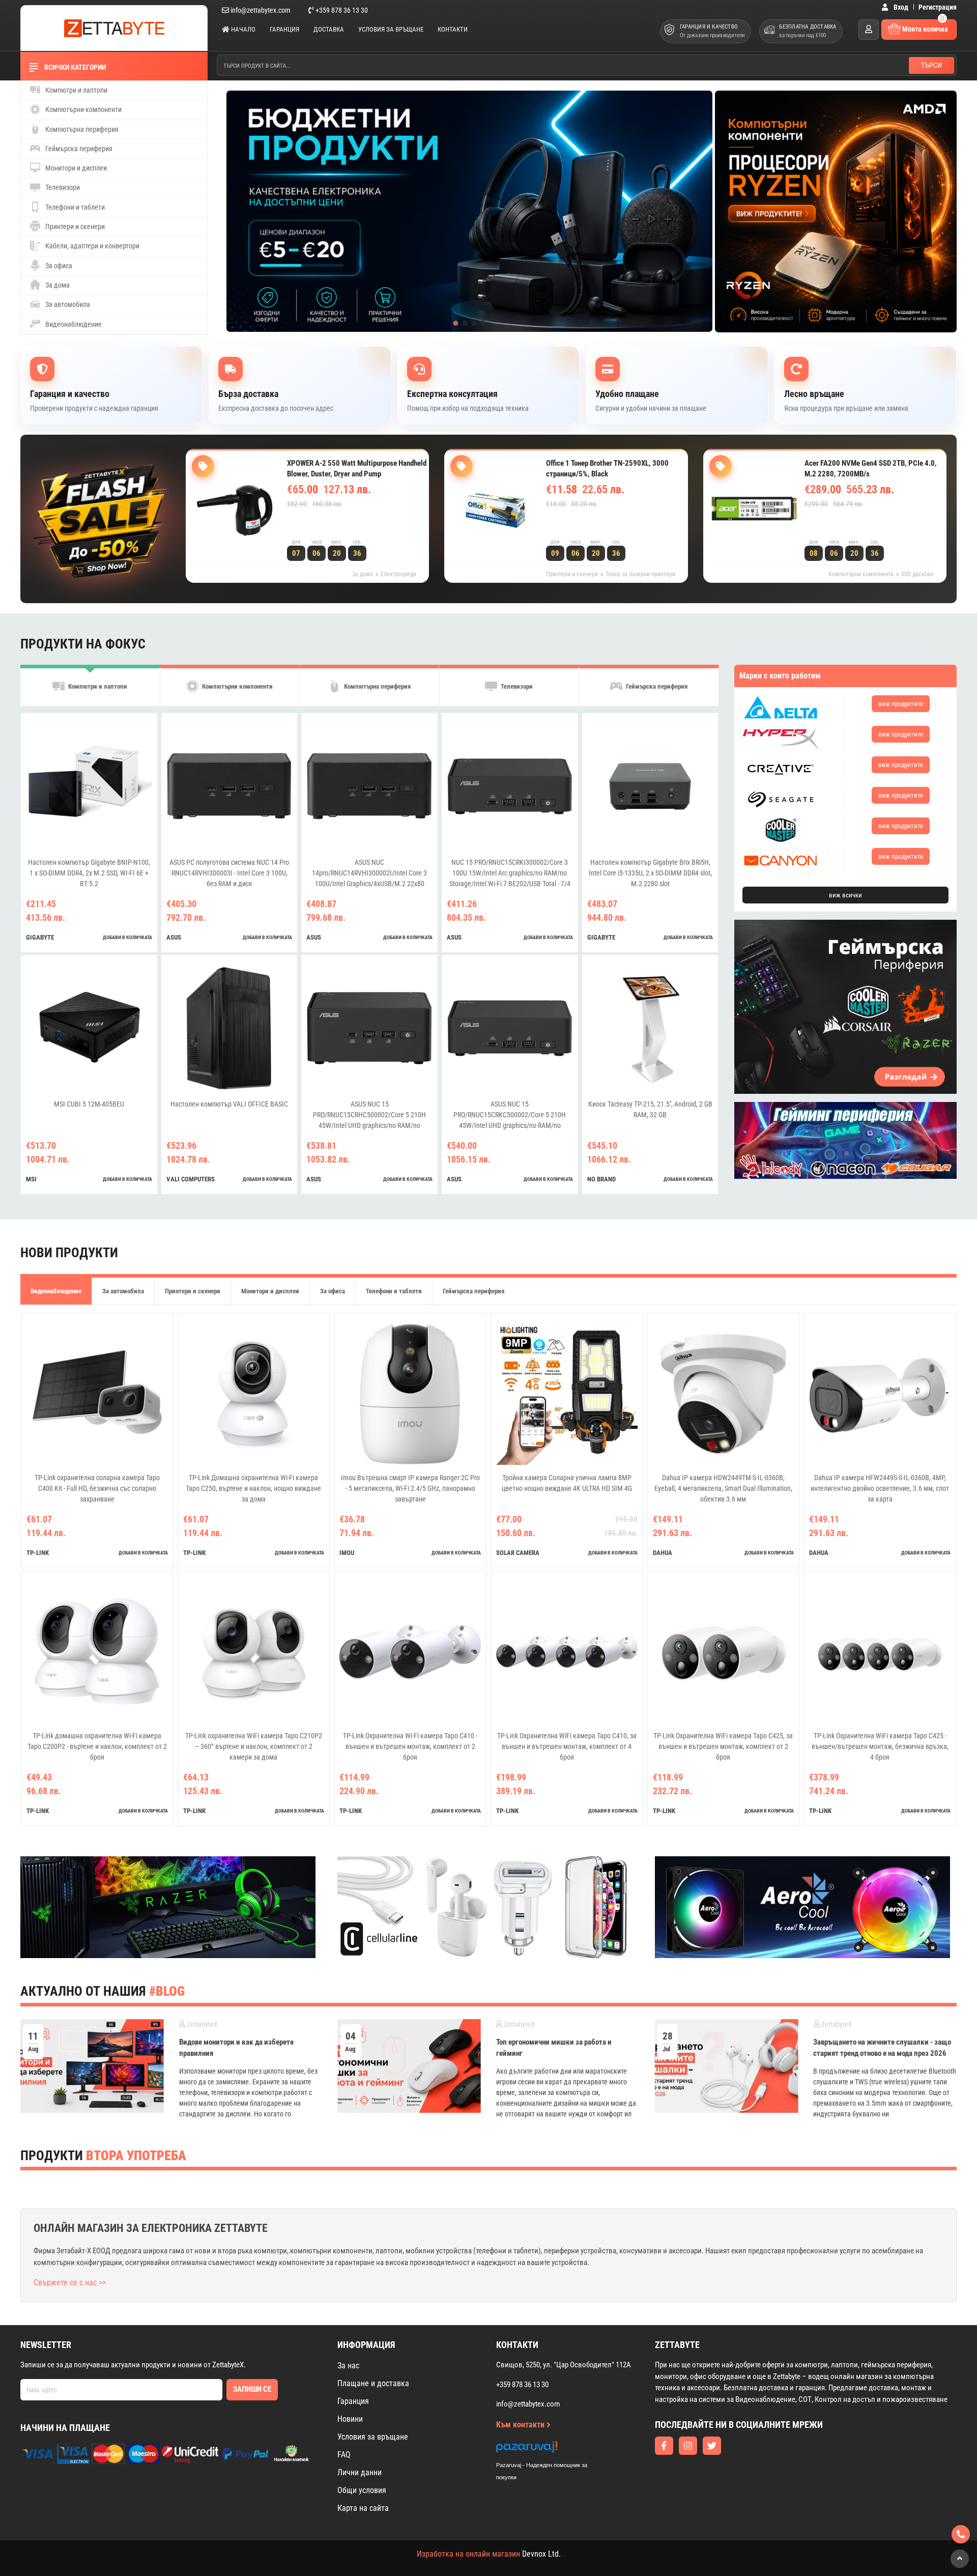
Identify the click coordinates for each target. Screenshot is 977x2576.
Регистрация (938, 7)
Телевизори (62, 187)
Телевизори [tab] (516, 686)
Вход (900, 7)
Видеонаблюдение (73, 324)
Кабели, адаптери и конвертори (92, 246)
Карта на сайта (363, 2508)
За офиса (58, 266)
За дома (57, 285)
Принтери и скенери (74, 227)
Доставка (329, 29)
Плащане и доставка (373, 2383)
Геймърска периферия (78, 149)
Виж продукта (325, 525)
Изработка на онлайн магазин (468, 2554)
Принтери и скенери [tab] (193, 1291)
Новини (350, 2419)
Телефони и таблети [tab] (394, 1291)
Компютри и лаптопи (76, 90)
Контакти (453, 29)
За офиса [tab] (333, 1291)
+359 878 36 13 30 (341, 10)
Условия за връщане (391, 29)
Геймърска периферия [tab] (656, 686)
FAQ (344, 2455)
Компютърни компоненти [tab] (237, 686)
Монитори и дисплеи (75, 168)
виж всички (845, 895)
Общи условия (362, 2490)
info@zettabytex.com (261, 10)
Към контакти (521, 2425)
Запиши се (252, 2389)
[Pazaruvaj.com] (552, 2450)
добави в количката (127, 937)
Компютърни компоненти (83, 109)
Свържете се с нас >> (70, 2283)
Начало (242, 29)
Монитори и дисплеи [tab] (270, 1291)
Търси (931, 65)
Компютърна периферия (81, 129)
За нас (348, 2366)
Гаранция (284, 29)
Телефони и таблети (74, 207)
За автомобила (67, 304)
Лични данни (360, 2472)
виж (901, 704)
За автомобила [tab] (123, 1291)
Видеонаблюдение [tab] (56, 1291)
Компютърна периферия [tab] (377, 686)
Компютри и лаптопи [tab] (97, 686)
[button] (455, 323)
